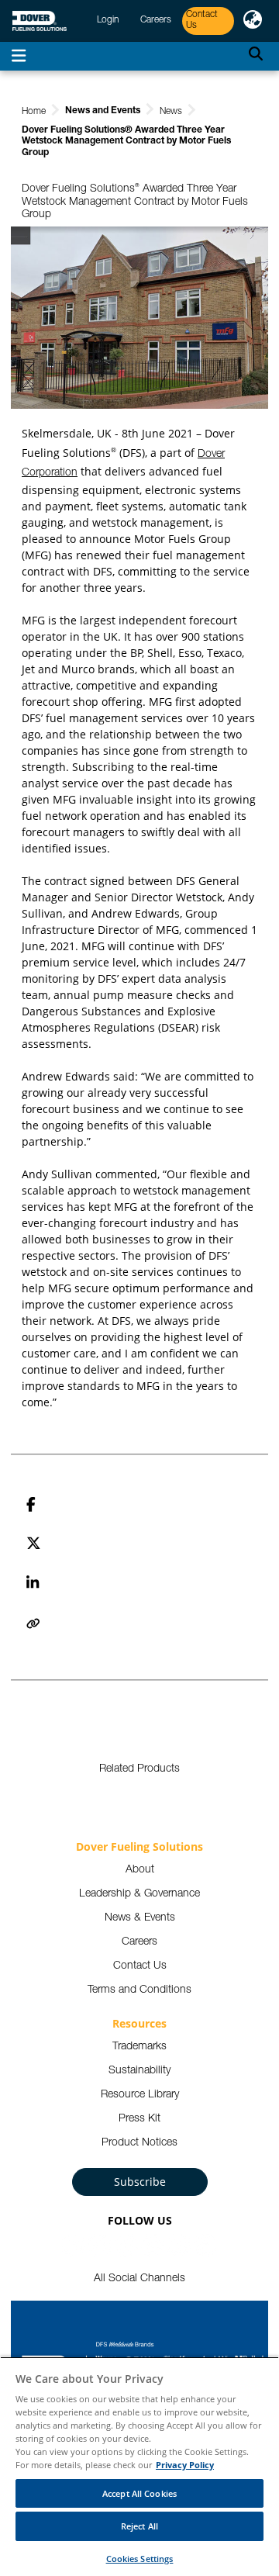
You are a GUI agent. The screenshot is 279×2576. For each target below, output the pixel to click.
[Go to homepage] (40, 21)
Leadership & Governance (139, 1894)
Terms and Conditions (139, 1990)
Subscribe (140, 2182)
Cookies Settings (140, 2559)
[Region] (253, 21)
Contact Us (140, 1966)
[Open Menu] (19, 56)
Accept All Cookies (139, 2493)
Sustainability (139, 2071)
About (140, 1870)
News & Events (140, 1918)
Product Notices (139, 2143)
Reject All (139, 2526)
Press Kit (139, 2119)
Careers (139, 1942)
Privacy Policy (185, 2465)
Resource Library (140, 2095)
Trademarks (139, 2047)
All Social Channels (139, 2279)
